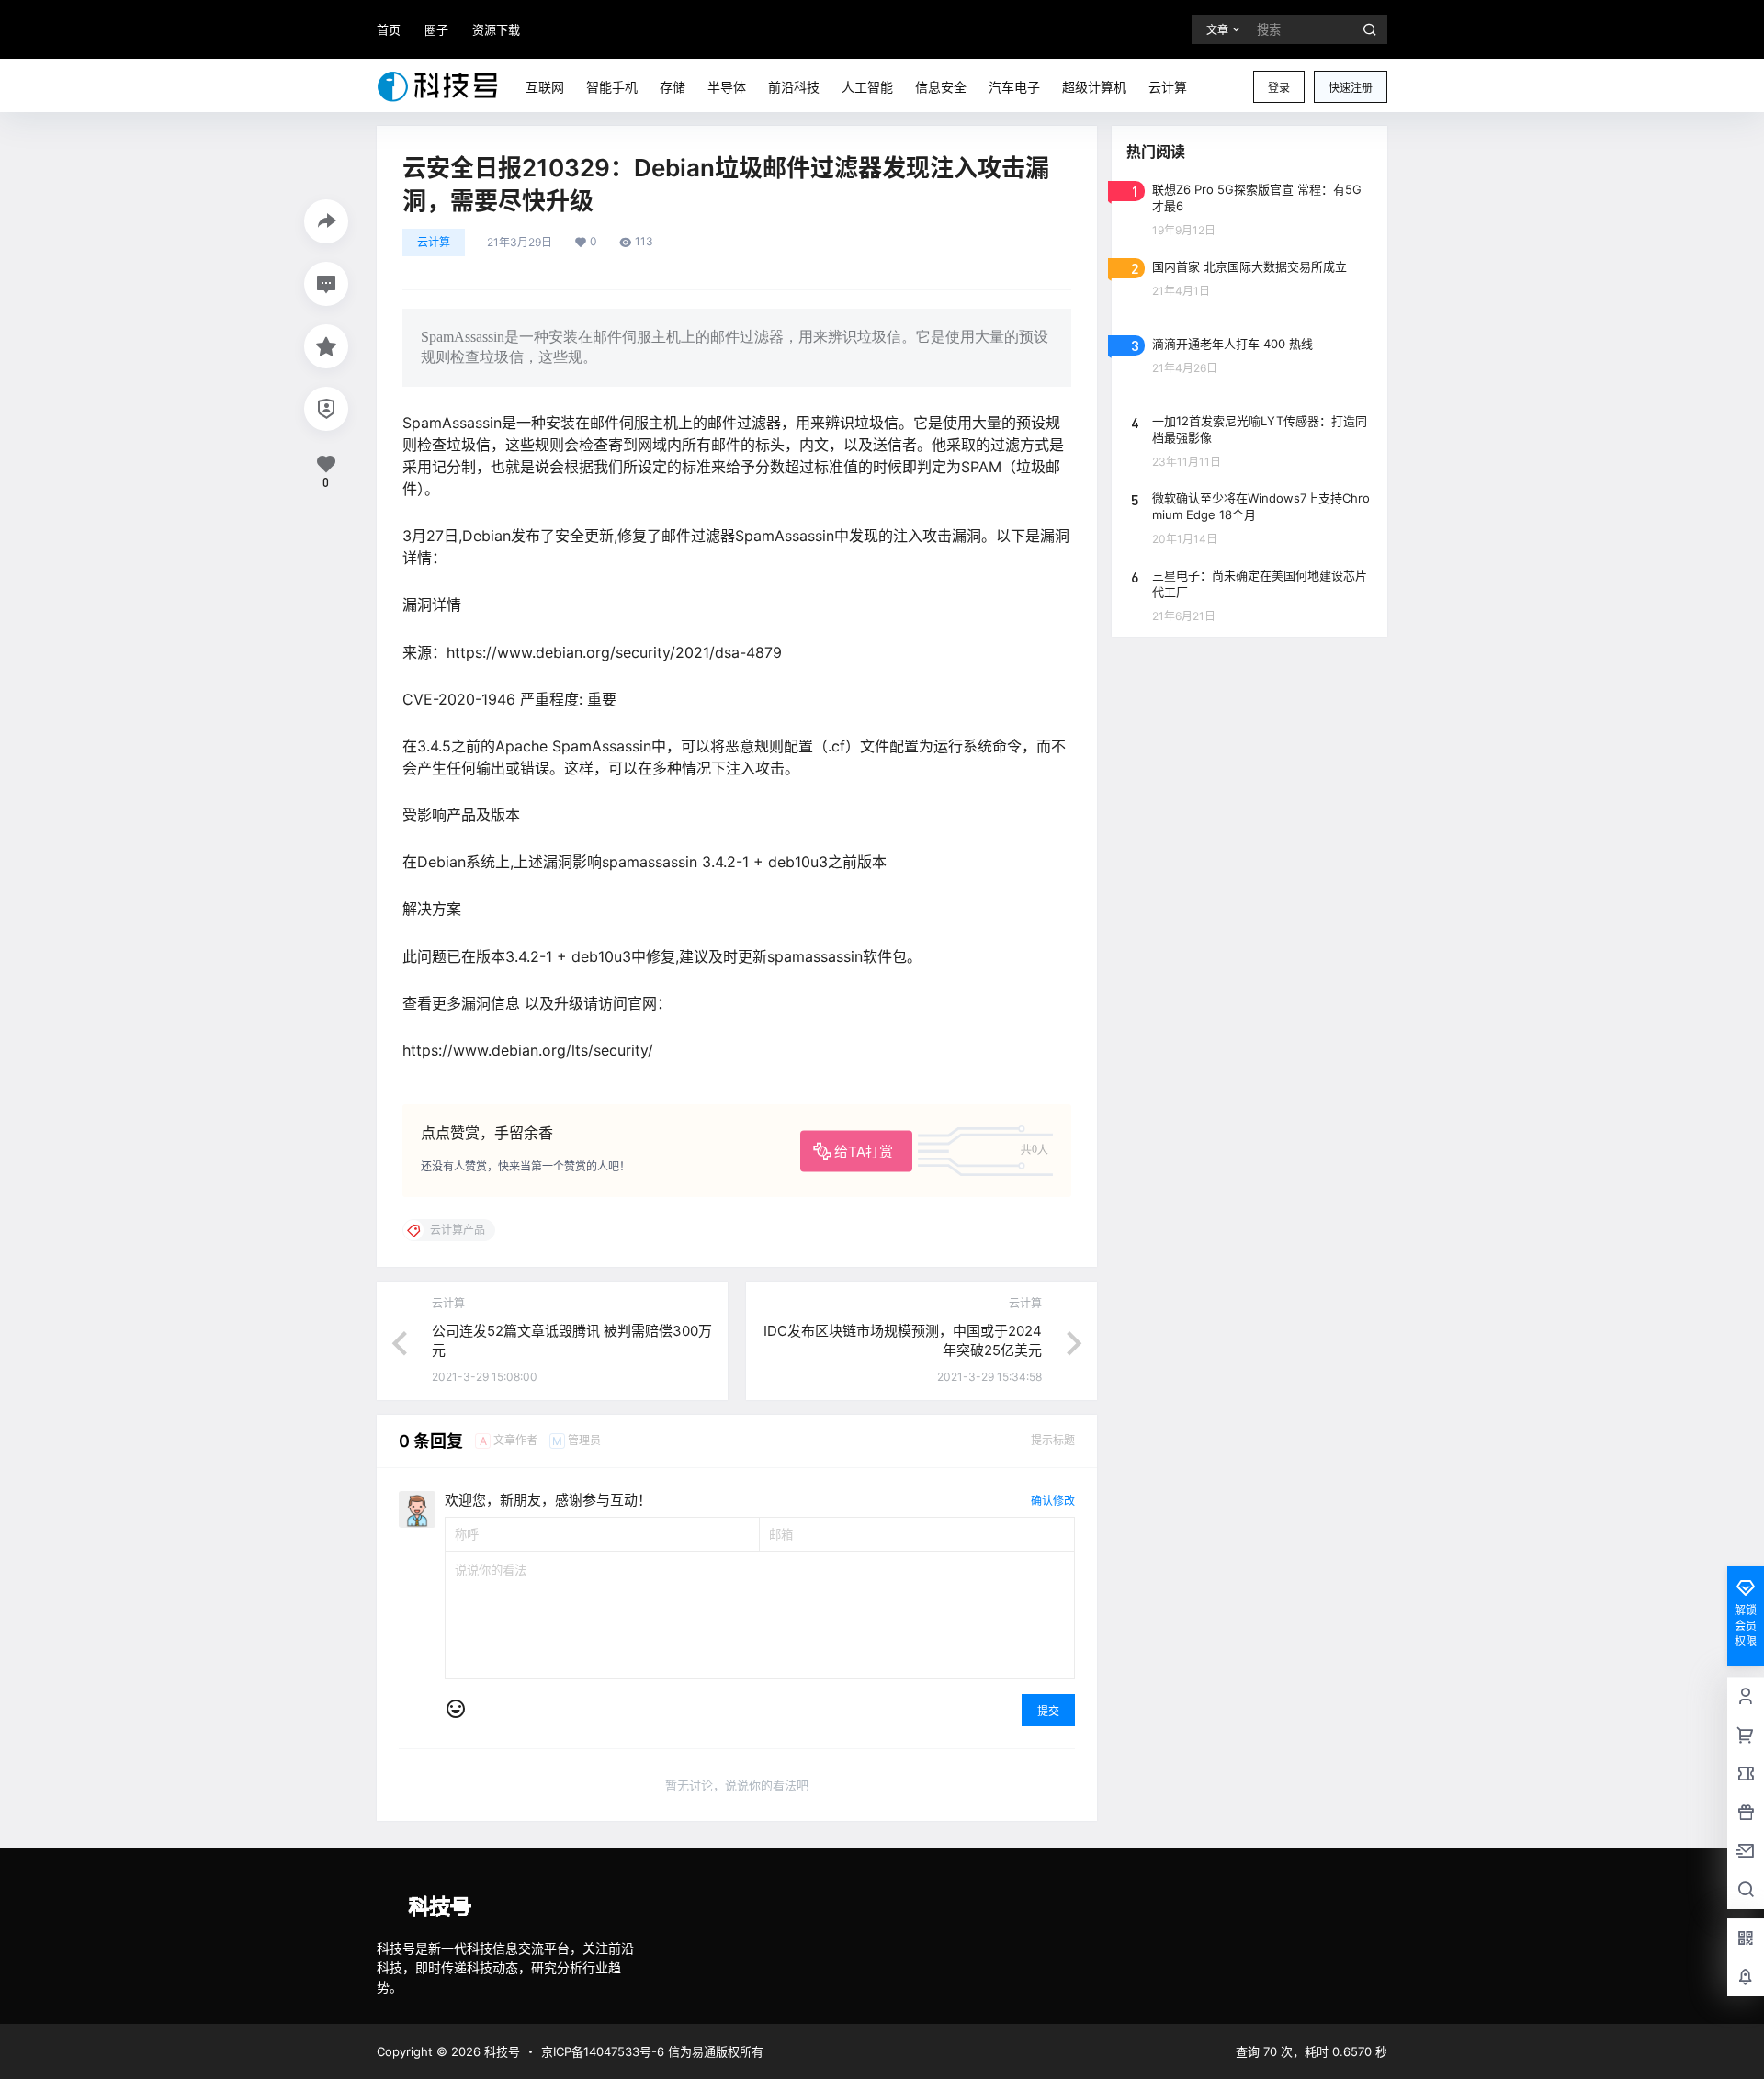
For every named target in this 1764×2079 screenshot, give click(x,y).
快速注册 (1351, 88)
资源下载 (496, 29)
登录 (1279, 88)
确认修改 (1053, 1501)
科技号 (500, 2051)
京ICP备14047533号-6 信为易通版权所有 (652, 2051)
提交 (1048, 1711)
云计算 (434, 242)
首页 (389, 29)
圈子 (436, 29)
